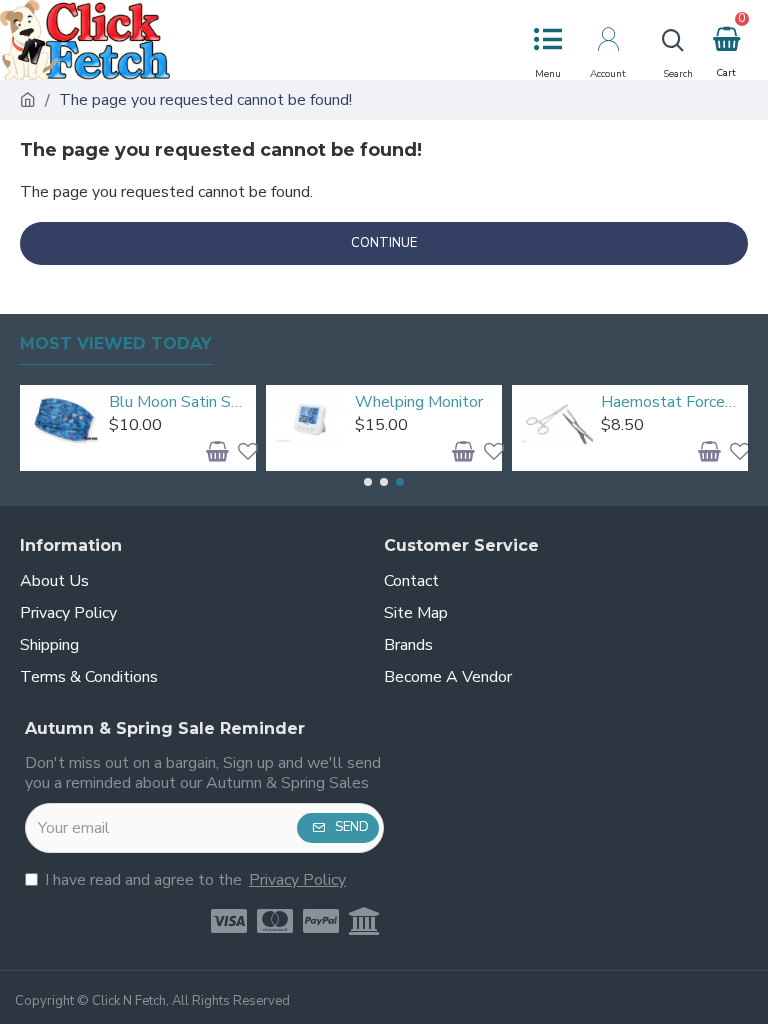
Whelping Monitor (419, 402)
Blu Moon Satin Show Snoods (179, 402)
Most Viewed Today (116, 343)
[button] (368, 482)
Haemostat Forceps (671, 402)
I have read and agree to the (195, 880)
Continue (384, 243)
